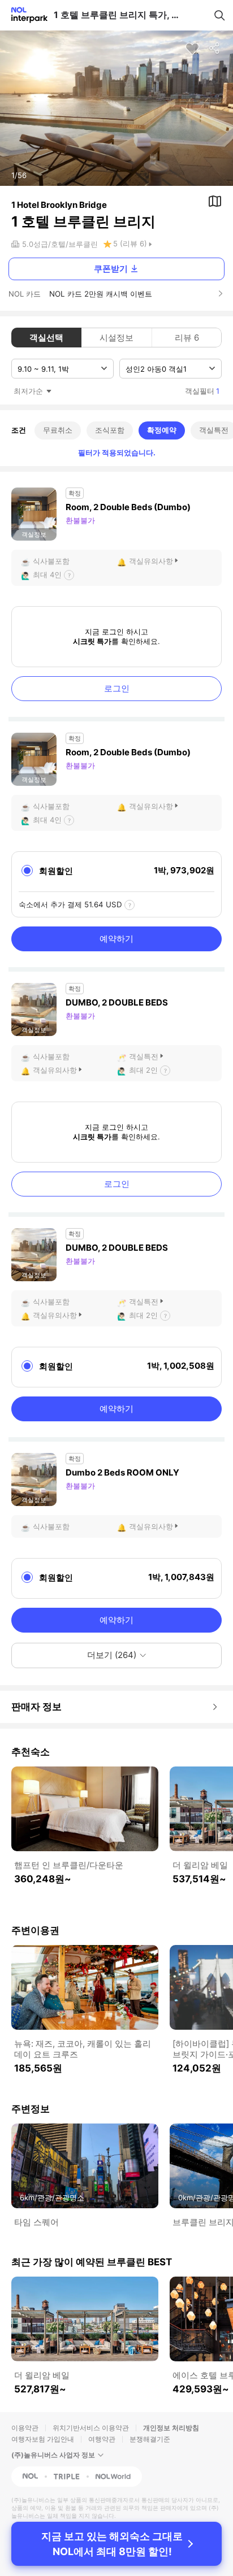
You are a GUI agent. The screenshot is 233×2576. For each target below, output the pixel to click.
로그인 (117, 688)
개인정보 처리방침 (171, 2428)
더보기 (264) (112, 1655)
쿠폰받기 (111, 269)
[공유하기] (215, 49)
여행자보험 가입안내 (43, 2439)
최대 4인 (47, 575)
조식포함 (110, 430)
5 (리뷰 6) (130, 243)
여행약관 (102, 2439)
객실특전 (144, 1056)
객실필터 (202, 391)
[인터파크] (25, 15)
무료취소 (58, 430)
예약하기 (116, 939)
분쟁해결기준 (150, 2439)
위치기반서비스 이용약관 (91, 2428)
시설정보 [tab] (116, 338)
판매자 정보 (36, 1707)
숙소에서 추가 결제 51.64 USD (70, 904)
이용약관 (25, 2428)
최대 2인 (143, 1070)
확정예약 (162, 430)
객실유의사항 (151, 561)
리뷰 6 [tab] (187, 338)
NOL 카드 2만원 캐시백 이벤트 (101, 294)
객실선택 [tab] (46, 338)
